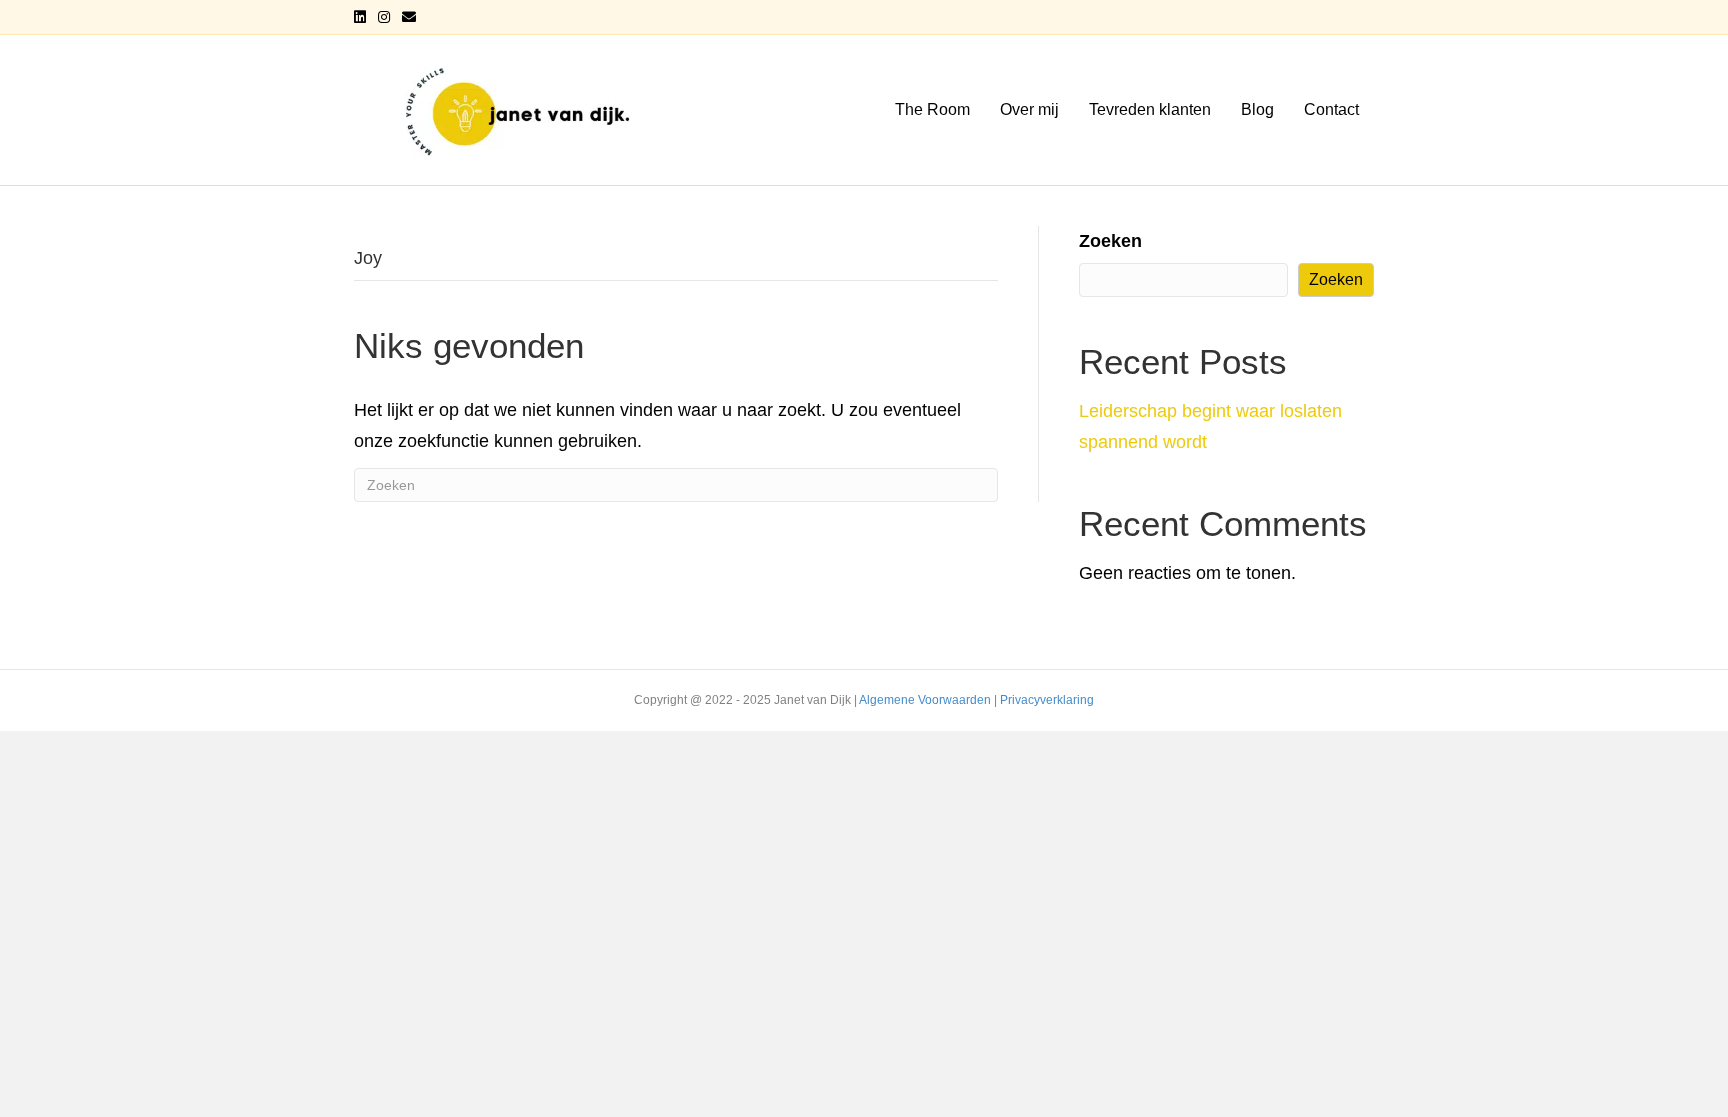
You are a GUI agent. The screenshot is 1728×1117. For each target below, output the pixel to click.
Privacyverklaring (1047, 700)
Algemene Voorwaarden (925, 700)
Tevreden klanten (1150, 109)
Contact (1331, 109)
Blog (1257, 109)
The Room (932, 109)
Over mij (1029, 109)
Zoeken (1110, 241)
